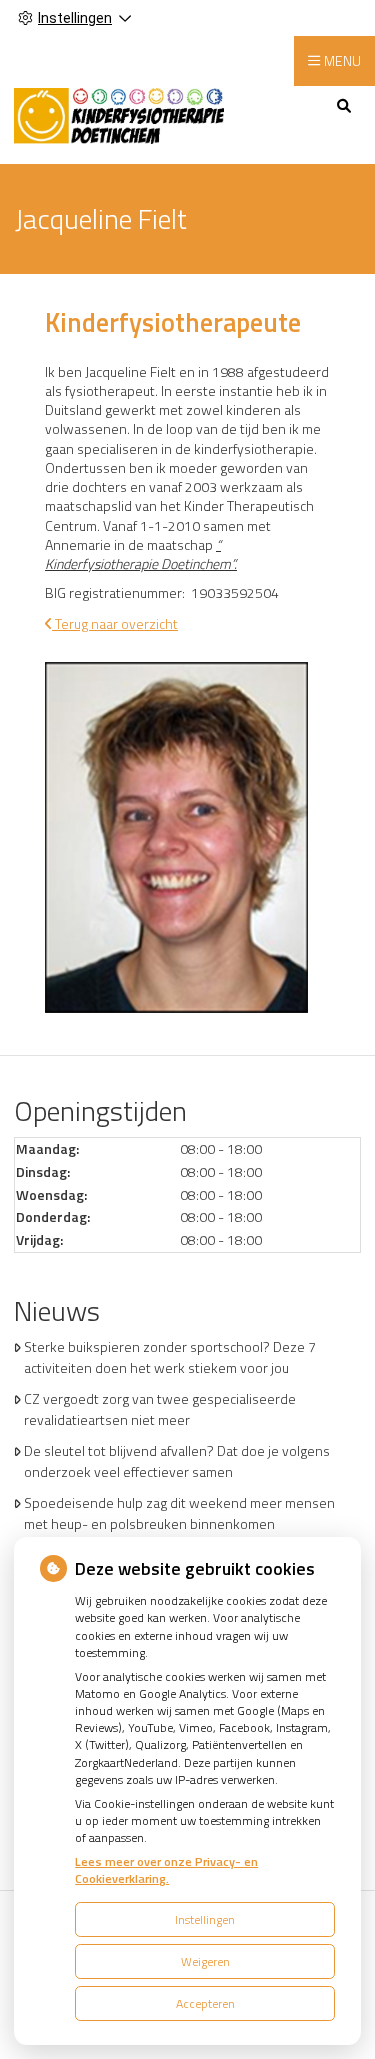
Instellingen (205, 1919)
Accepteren (205, 2003)
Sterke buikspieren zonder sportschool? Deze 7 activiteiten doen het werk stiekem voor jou (170, 1357)
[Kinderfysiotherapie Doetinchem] (119, 113)
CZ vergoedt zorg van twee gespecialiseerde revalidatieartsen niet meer (160, 1409)
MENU (342, 60)
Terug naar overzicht (115, 623)
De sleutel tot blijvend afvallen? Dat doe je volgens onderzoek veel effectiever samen (177, 1461)
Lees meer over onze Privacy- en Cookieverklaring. (166, 1870)
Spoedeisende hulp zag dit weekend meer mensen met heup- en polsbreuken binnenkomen (179, 1513)
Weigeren (205, 1961)
